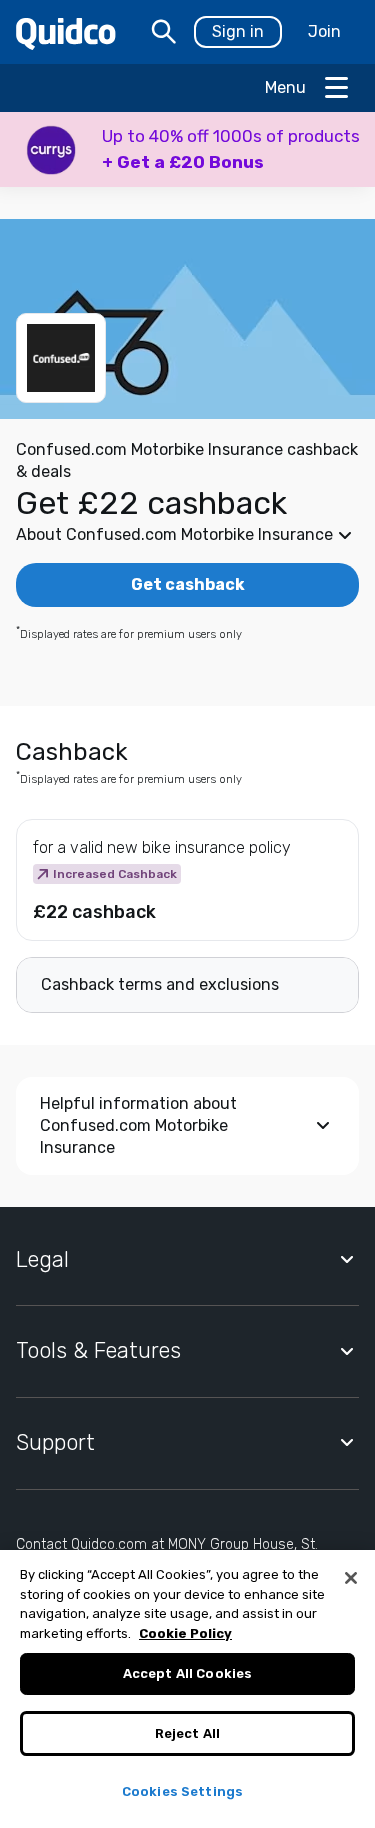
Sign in (238, 31)
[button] (187, 149)
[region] (187, 1689)
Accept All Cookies (187, 1673)
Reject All (187, 1733)
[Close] (351, 1578)
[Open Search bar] (164, 32)
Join (324, 31)
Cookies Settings (182, 1791)
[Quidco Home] (66, 32)
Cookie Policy (185, 1633)
